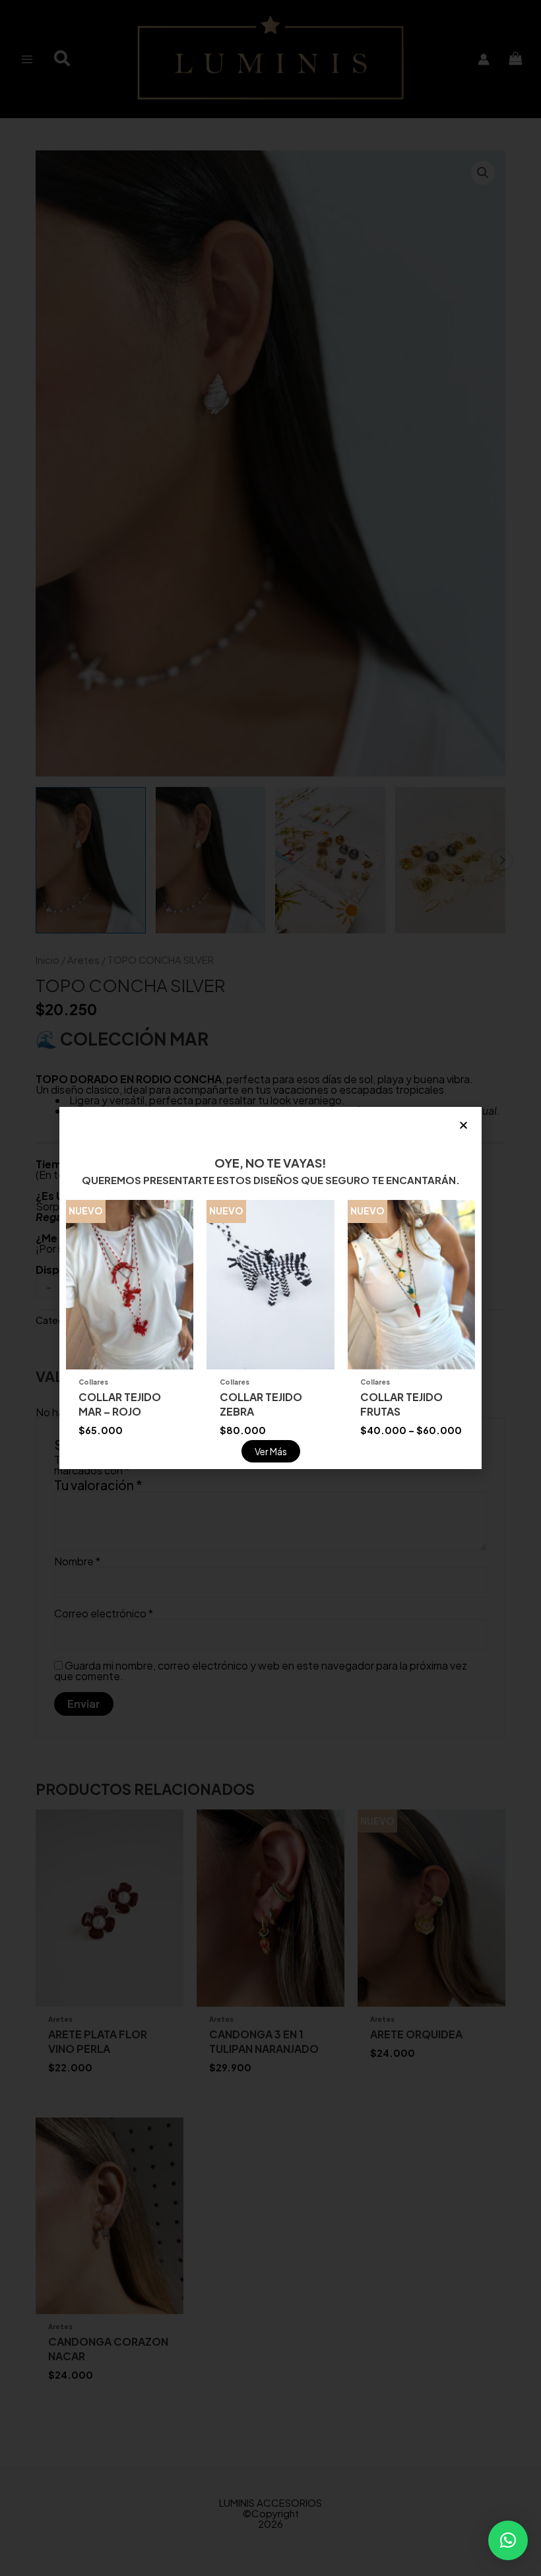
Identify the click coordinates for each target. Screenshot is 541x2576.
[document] (270, 1288)
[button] (508, 2540)
